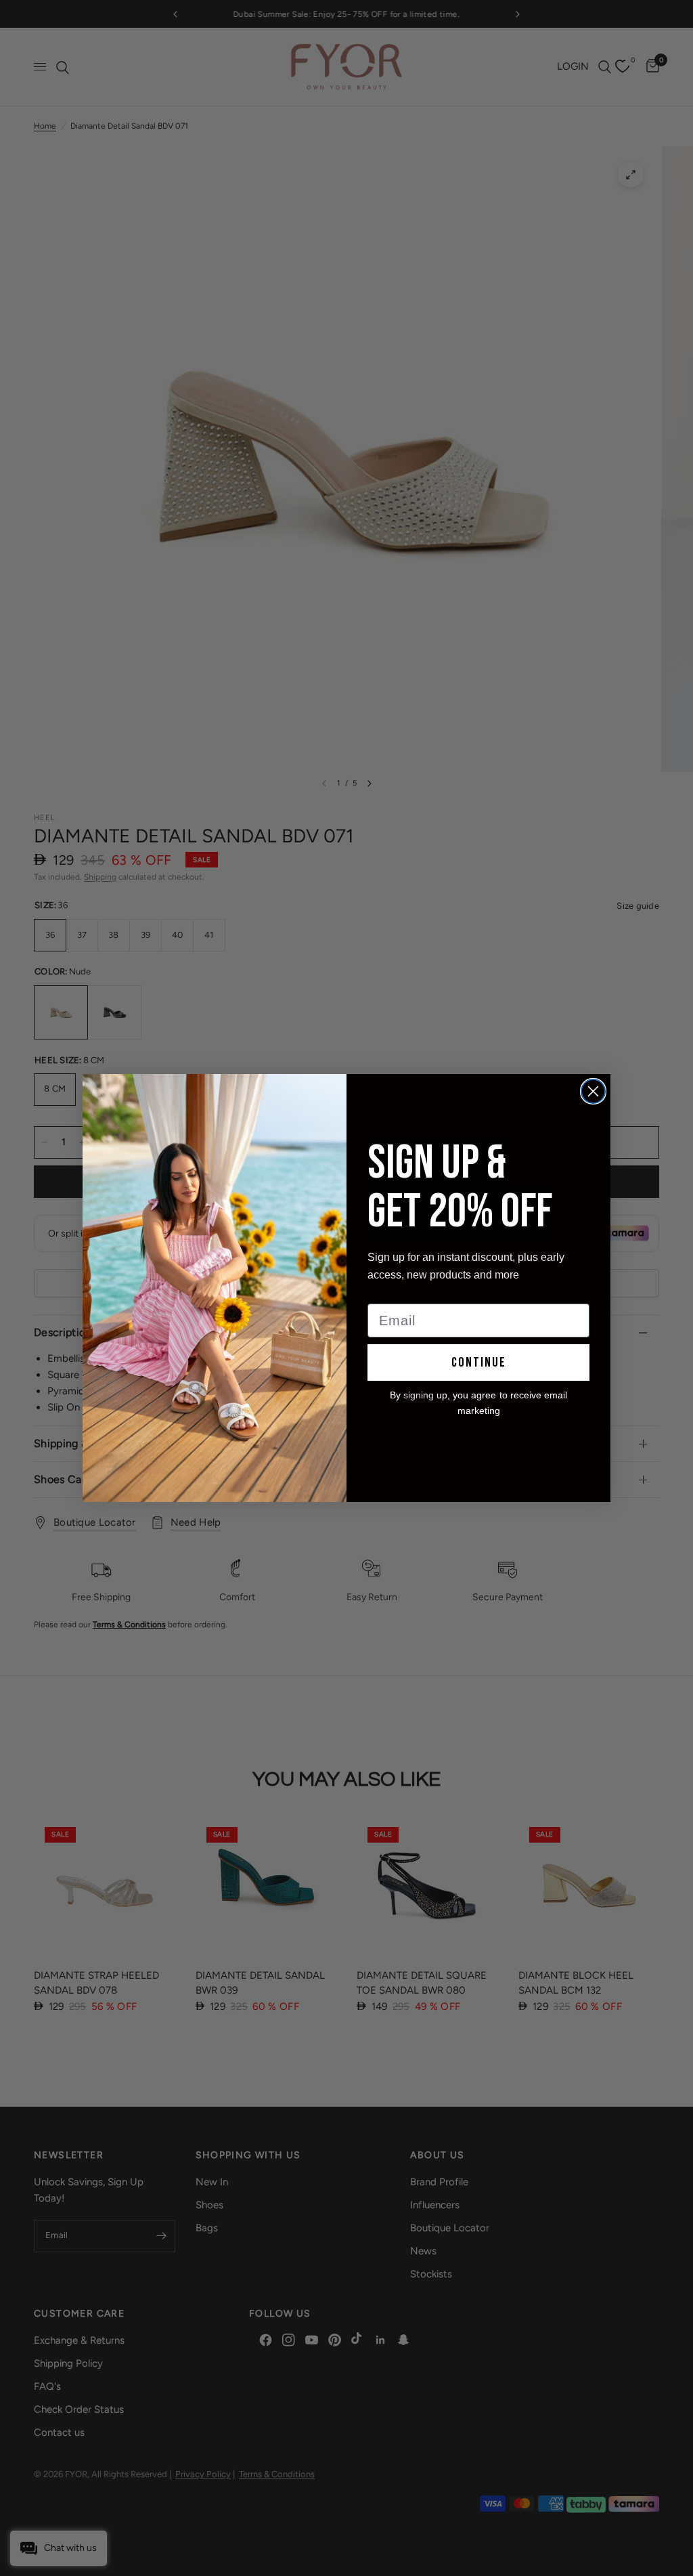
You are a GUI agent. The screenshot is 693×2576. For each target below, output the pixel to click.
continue (479, 1362)
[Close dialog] (593, 1091)
